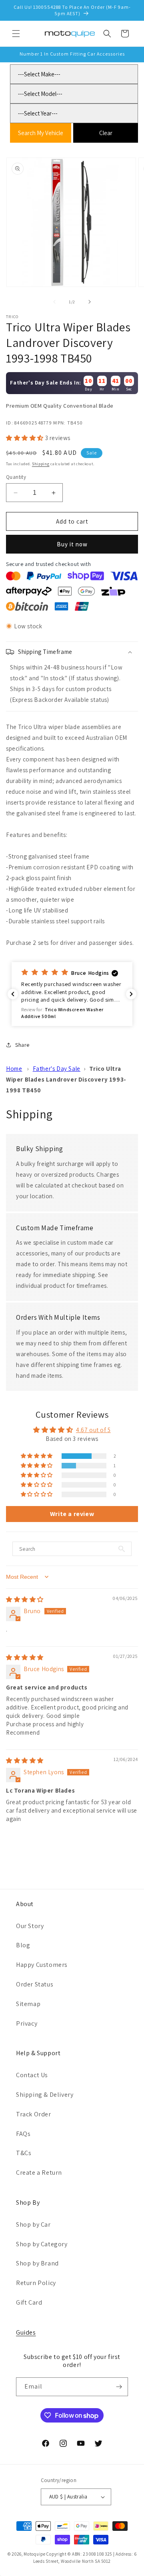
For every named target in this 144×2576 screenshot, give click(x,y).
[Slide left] (54, 302)
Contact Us (32, 2075)
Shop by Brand (37, 2263)
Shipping (41, 464)
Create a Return (39, 2173)
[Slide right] (90, 302)
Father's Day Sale (57, 1069)
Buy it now (72, 544)
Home (14, 1069)
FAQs (23, 2134)
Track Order (34, 2114)
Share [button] (22, 1045)
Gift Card (29, 2302)
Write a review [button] (72, 1514)
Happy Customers (42, 1965)
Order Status (35, 1984)
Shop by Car (33, 2224)
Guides (26, 2332)
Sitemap (28, 2004)
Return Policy (36, 2283)
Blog (23, 1945)
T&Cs (24, 2153)
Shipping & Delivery (45, 2095)
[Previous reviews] (13, 994)
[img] (25, 1599)
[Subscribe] (119, 2387)
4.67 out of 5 (93, 1430)
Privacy (27, 2023)
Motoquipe (34, 2554)
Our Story (30, 1926)
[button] (16, 34)
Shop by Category (42, 2244)
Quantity (16, 477)
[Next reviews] (131, 994)
